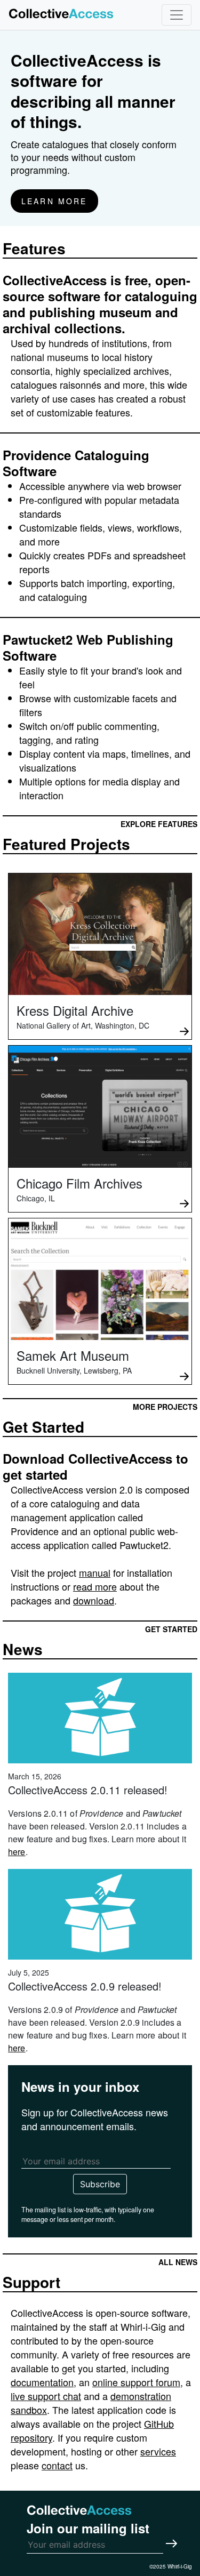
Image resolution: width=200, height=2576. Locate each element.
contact (57, 2465)
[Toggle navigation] (177, 15)
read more (95, 1586)
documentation (42, 2382)
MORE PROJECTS (165, 1407)
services (158, 2451)
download (94, 1600)
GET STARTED (171, 1629)
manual (95, 1572)
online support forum (136, 2382)
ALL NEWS (178, 2262)
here (17, 1852)
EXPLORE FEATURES (159, 824)
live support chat (46, 2396)
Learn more (54, 201)
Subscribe (100, 2184)
